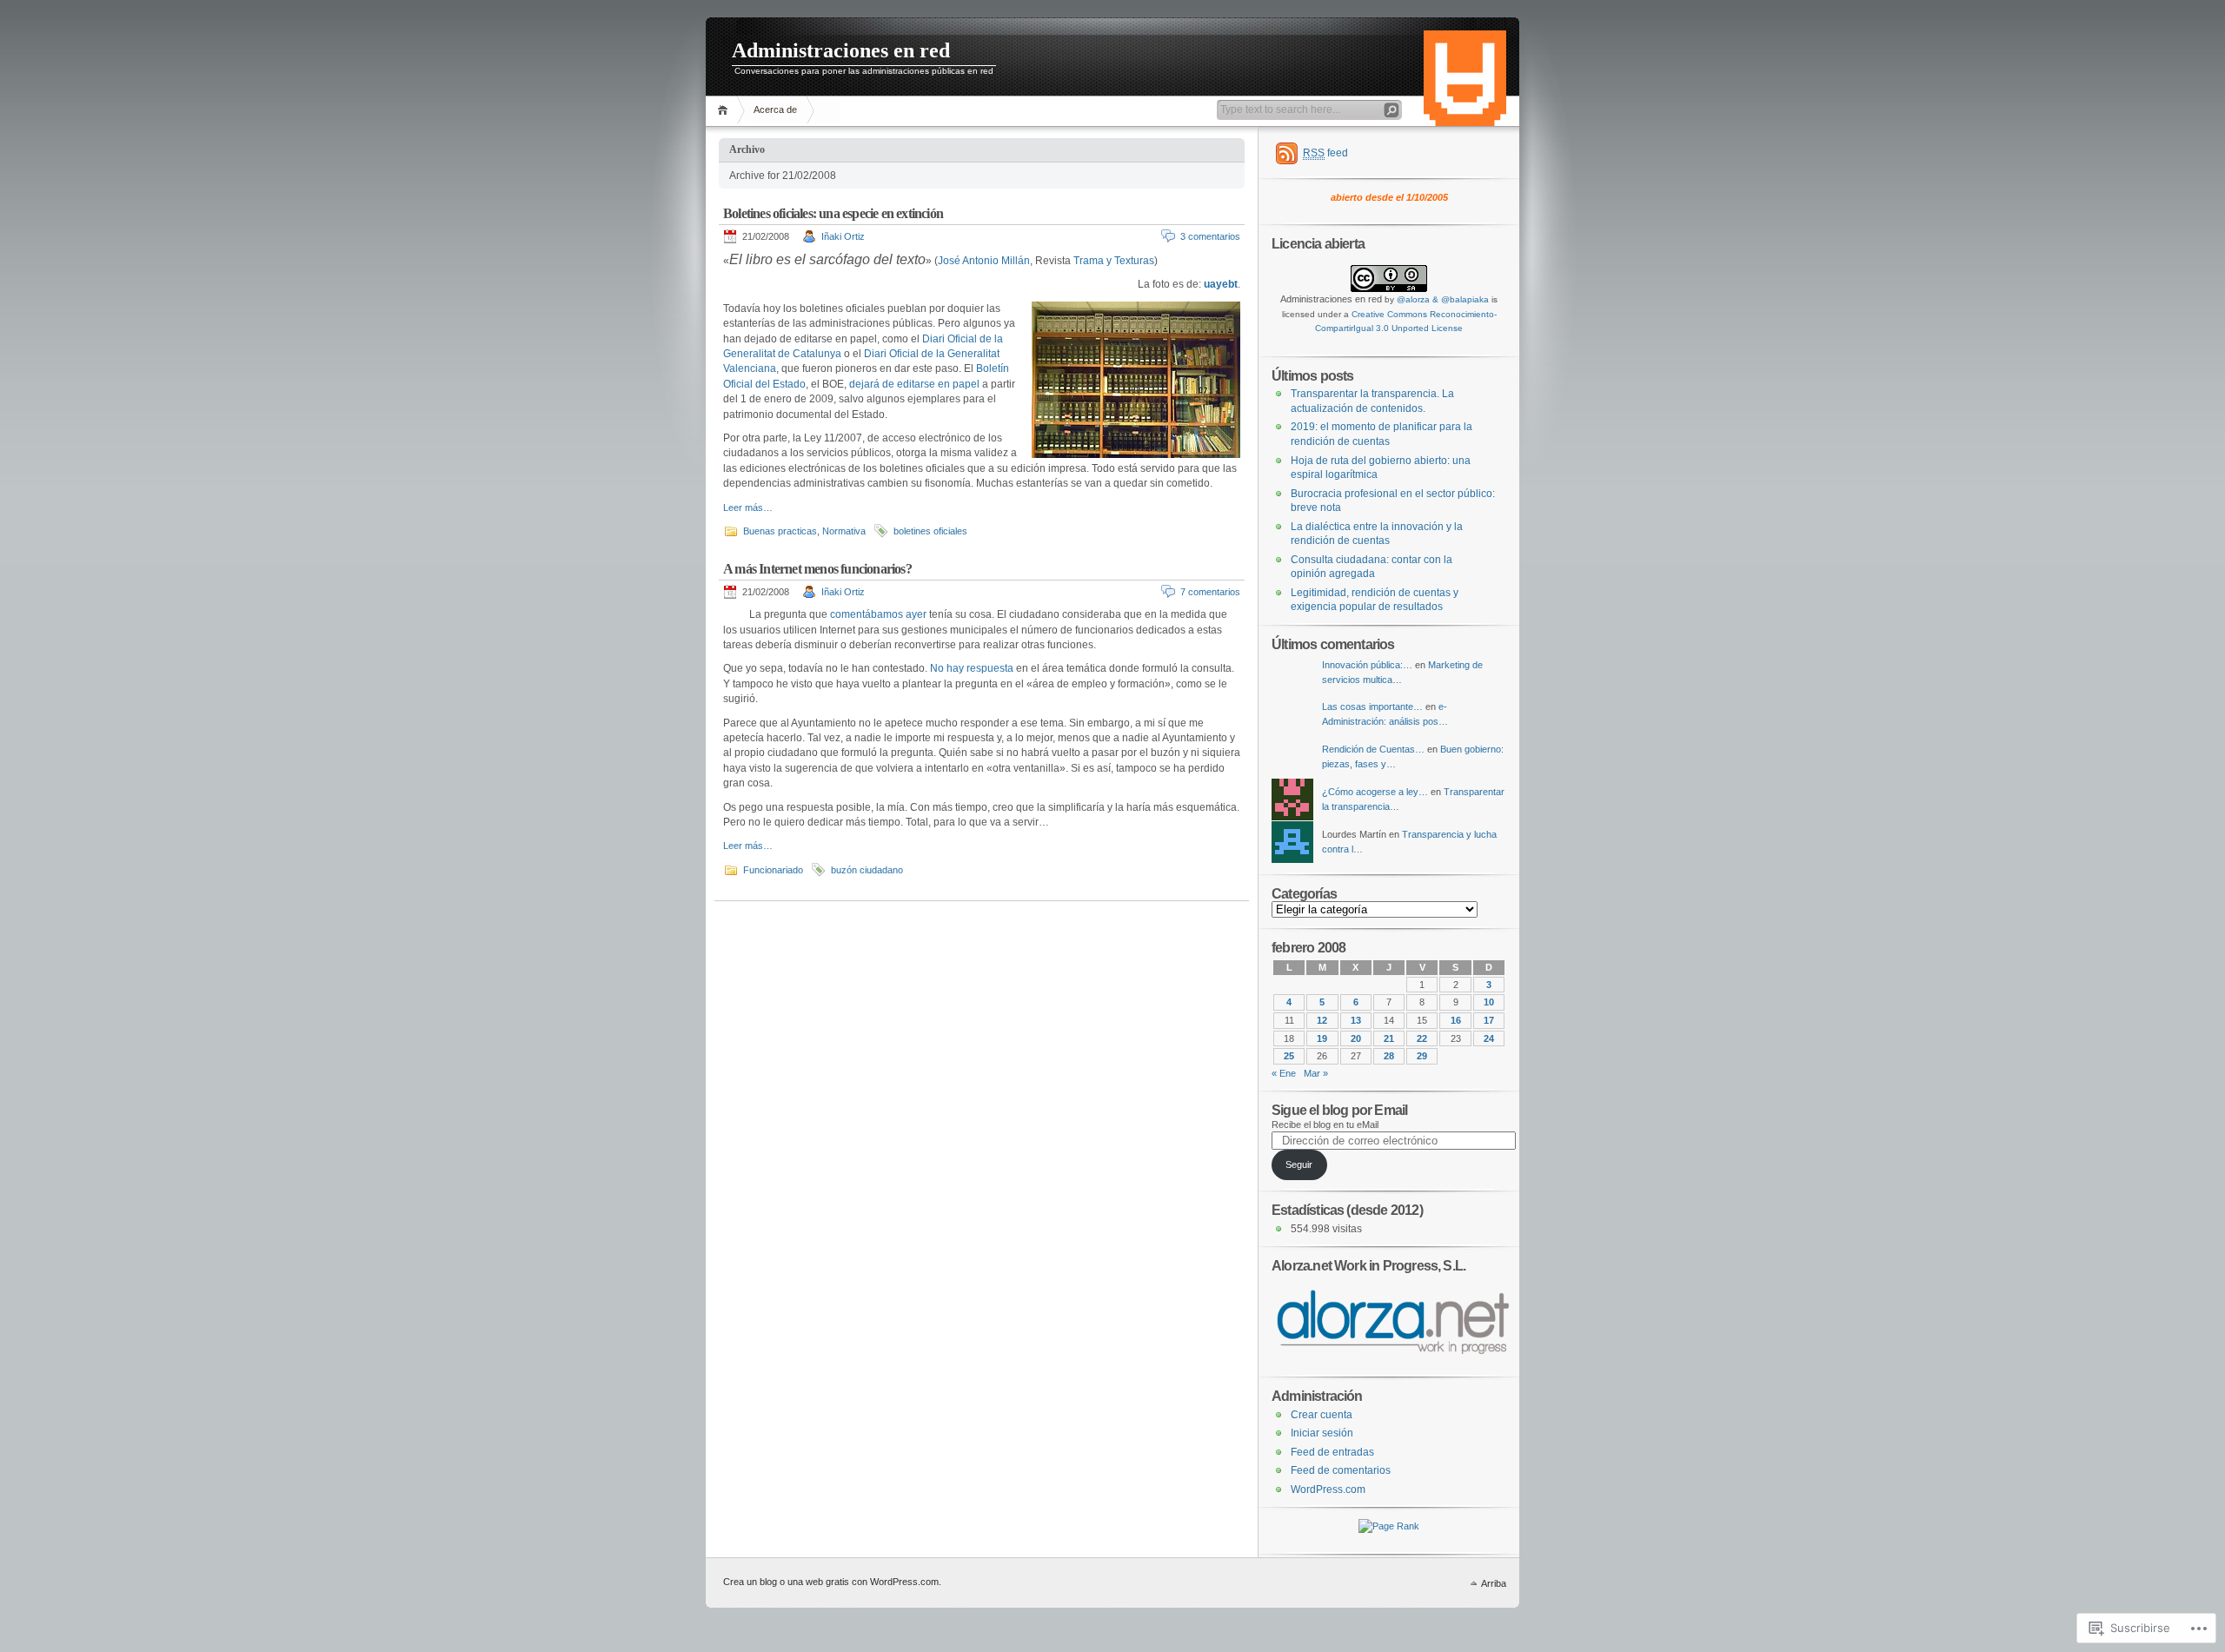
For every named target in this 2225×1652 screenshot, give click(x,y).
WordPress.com (1328, 1489)
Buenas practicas (780, 531)
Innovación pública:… (1367, 665)
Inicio (725, 110)
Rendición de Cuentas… (1373, 749)
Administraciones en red (841, 50)
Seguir (1299, 1164)
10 (1489, 1002)
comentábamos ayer (878, 614)
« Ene (1284, 1073)
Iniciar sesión (1322, 1433)
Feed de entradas (1332, 1452)
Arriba (1494, 1583)
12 (1322, 1020)
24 (1489, 1038)
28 (1389, 1056)
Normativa (844, 531)
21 (1389, 1038)
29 (1422, 1056)
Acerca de (775, 109)
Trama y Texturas (1114, 261)
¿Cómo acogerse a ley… (1375, 792)
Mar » (1316, 1073)
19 (1322, 1038)
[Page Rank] (1389, 1526)
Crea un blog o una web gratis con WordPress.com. (832, 1582)
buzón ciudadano (867, 870)
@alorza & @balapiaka (1443, 299)
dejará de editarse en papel (914, 384)
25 (1289, 1056)
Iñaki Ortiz (843, 236)
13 (1356, 1020)
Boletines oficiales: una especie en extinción (833, 213)
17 (1489, 1020)
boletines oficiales (930, 531)
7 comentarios (1210, 592)
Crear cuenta (1322, 1415)
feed (1325, 153)
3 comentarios (1210, 236)
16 (1456, 1020)
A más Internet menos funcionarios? (817, 569)
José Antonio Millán (984, 261)
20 (1356, 1038)
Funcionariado (773, 870)
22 (1422, 1038)
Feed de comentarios (1341, 1470)
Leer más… (748, 508)
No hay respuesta (972, 668)
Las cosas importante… (1372, 707)
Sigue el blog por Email (1339, 1110)
